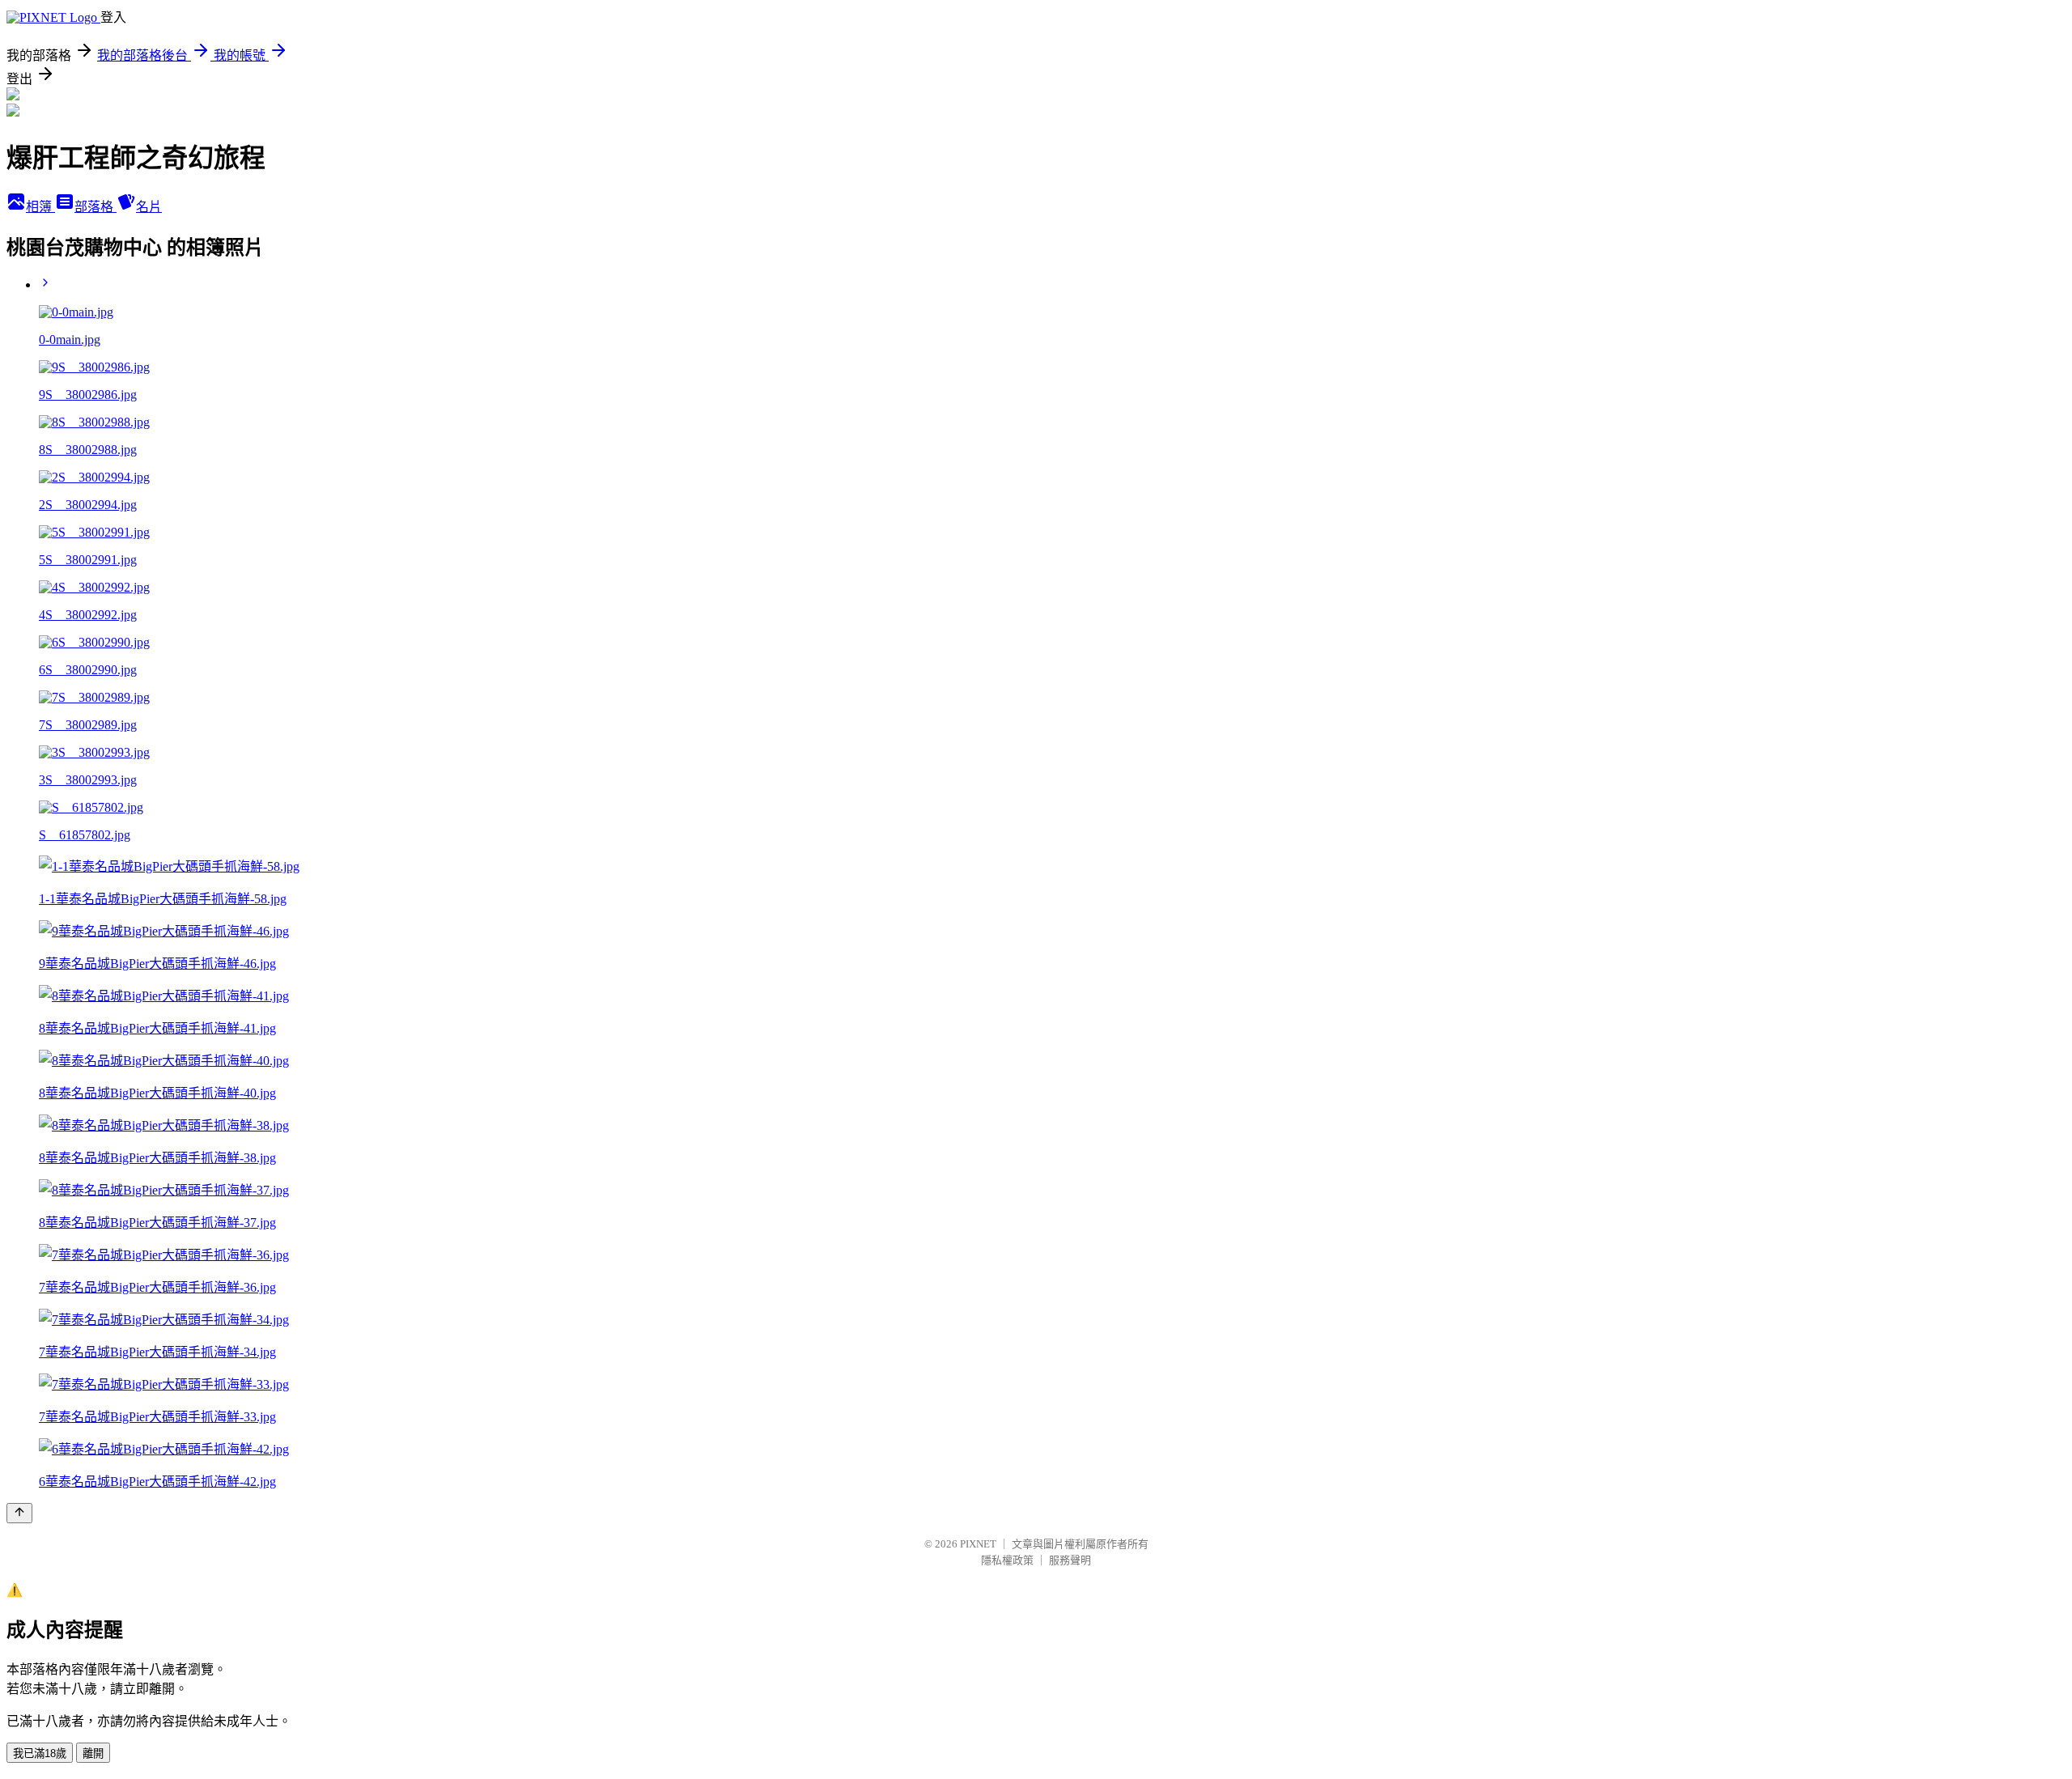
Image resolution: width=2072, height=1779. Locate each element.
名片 (149, 207)
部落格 (96, 207)
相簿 (40, 207)
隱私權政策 (1007, 1560)
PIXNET (978, 1544)
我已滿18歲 (40, 1754)
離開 (93, 1754)
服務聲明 (1070, 1560)
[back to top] (19, 1513)
